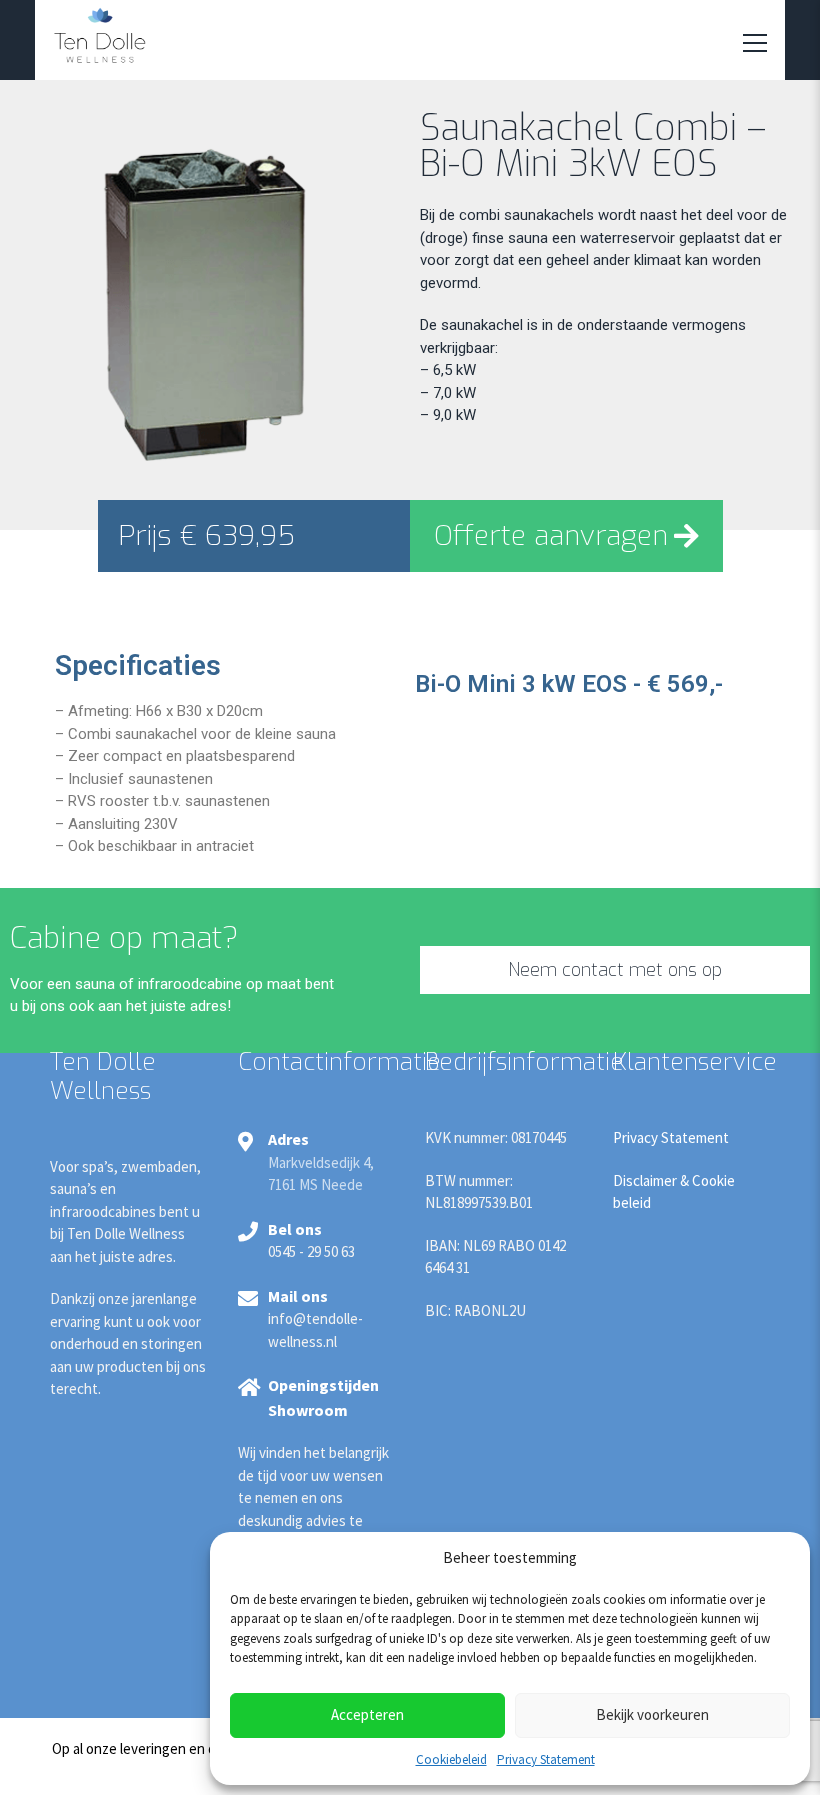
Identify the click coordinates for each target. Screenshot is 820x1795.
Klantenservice (695, 1062)
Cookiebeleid (451, 1759)
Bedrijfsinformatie (524, 1062)
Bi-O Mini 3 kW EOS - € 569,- (569, 684)
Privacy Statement (546, 1759)
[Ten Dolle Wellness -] (100, 32)
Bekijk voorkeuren (652, 1714)
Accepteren (367, 1714)
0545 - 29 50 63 (311, 1251)
